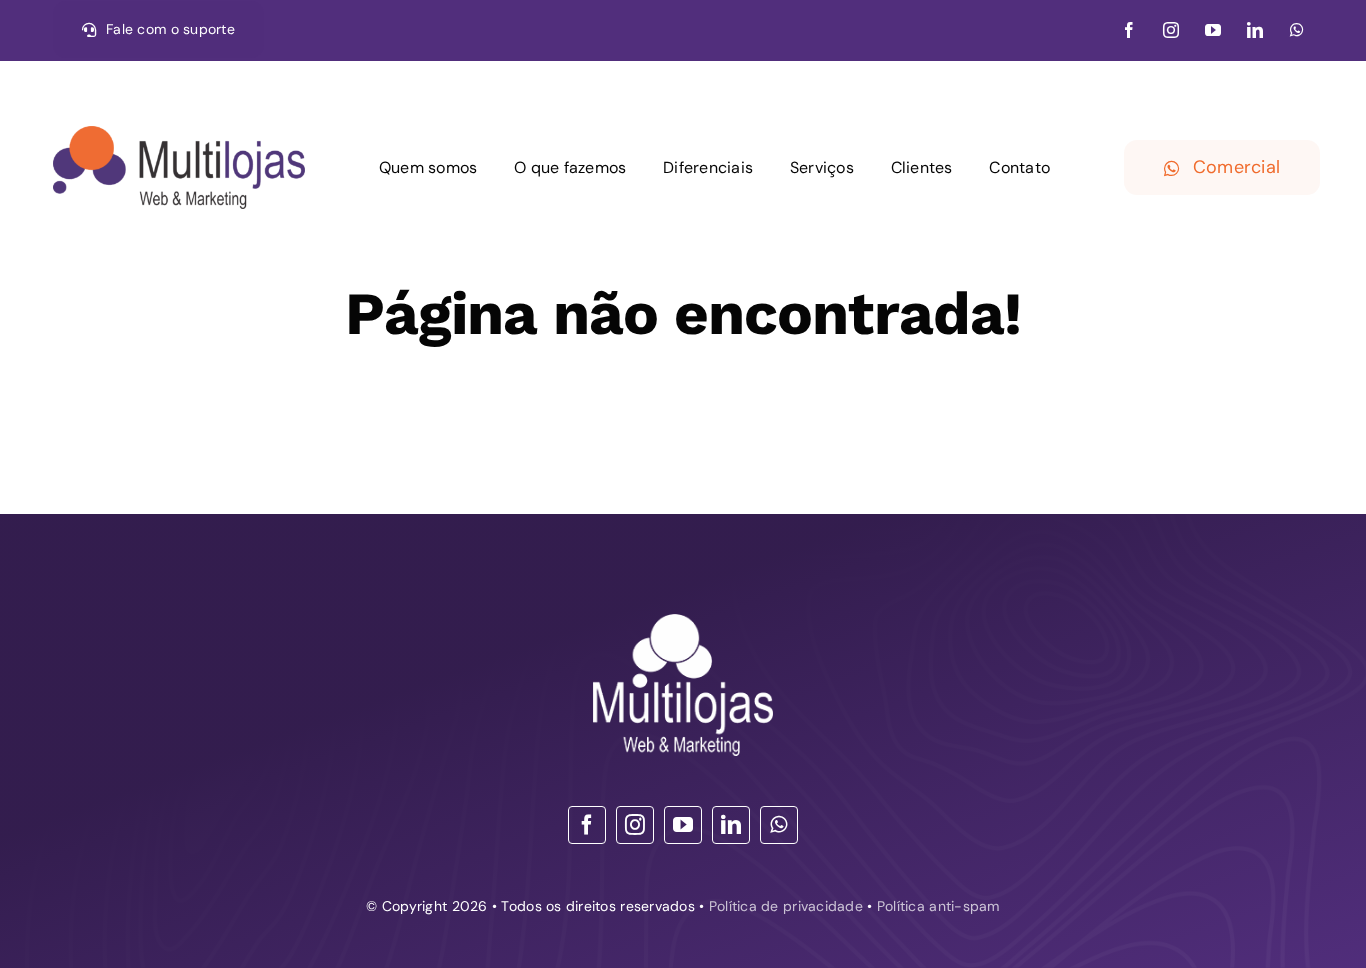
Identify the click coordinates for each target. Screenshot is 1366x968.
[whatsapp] (1297, 30)
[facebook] (1129, 30)
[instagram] (1171, 30)
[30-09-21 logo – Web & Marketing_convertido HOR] (179, 135)
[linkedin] (1255, 30)
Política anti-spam (938, 906)
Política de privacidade (786, 906)
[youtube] (1213, 30)
